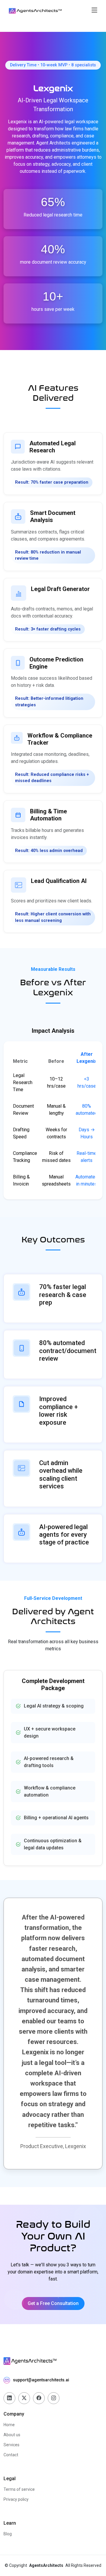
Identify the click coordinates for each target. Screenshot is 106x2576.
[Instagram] (54, 2398)
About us (12, 2435)
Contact (11, 2455)
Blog (8, 2534)
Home (9, 2425)
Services (11, 2445)
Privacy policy (16, 2499)
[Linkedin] (9, 2398)
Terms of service (19, 2489)
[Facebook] (39, 2398)
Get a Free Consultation (53, 2303)
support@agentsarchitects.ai (41, 2380)
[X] (24, 2398)
